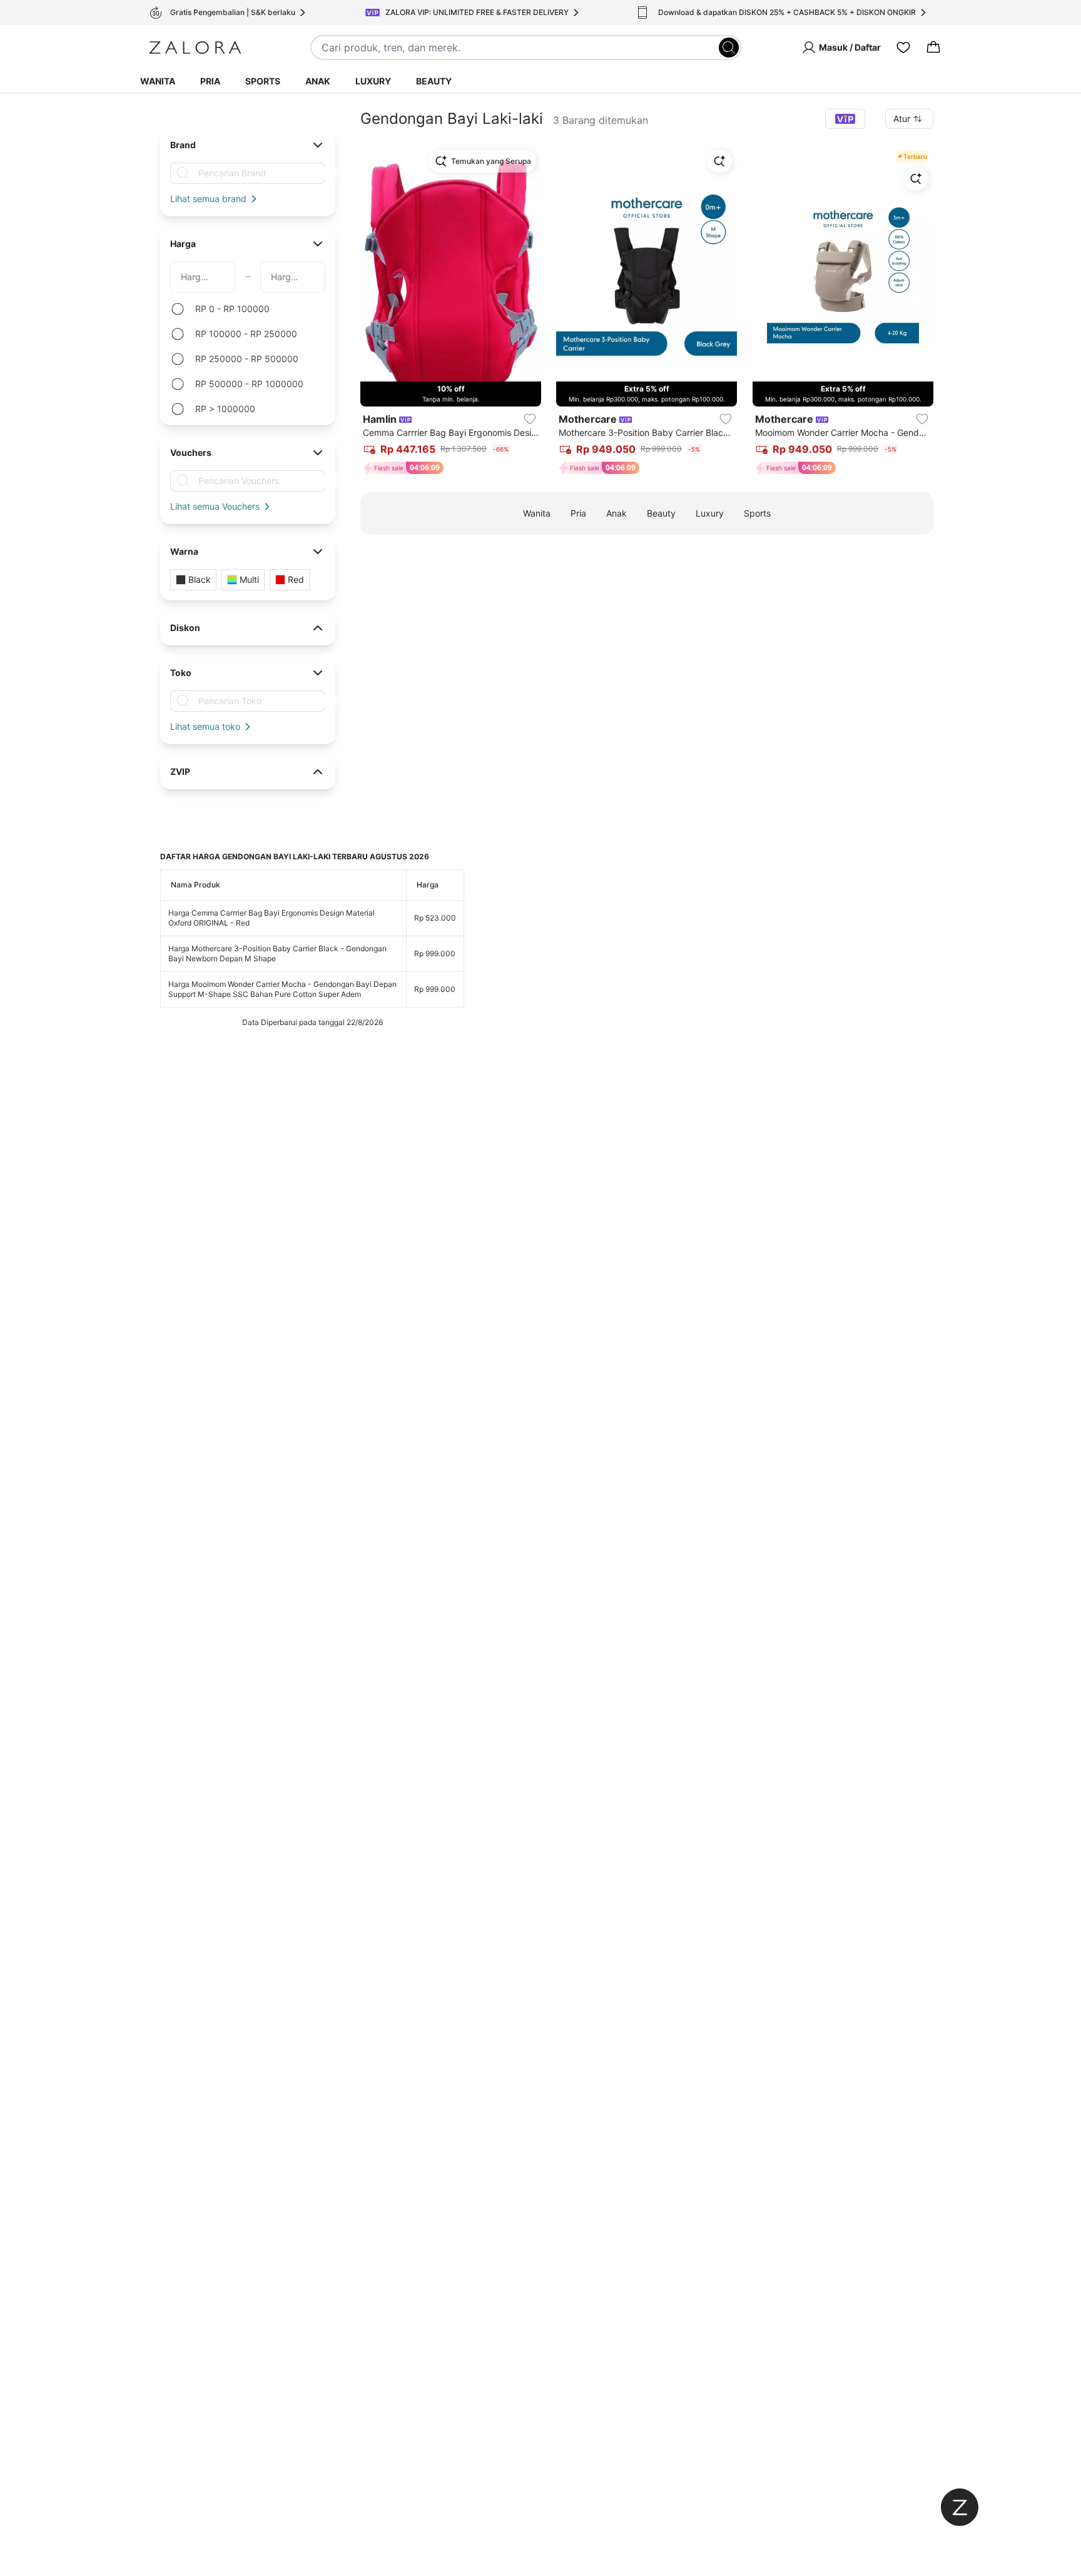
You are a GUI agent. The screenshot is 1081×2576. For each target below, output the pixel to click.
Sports (263, 81)
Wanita (158, 81)
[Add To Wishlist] (530, 419)
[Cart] (933, 48)
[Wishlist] (903, 48)
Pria (210, 81)
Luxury (373, 81)
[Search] (729, 48)
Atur (902, 119)
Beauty (434, 81)
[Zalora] (195, 48)
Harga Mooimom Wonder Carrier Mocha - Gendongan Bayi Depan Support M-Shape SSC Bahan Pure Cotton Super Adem (282, 989)
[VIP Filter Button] (845, 119)
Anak (318, 81)
